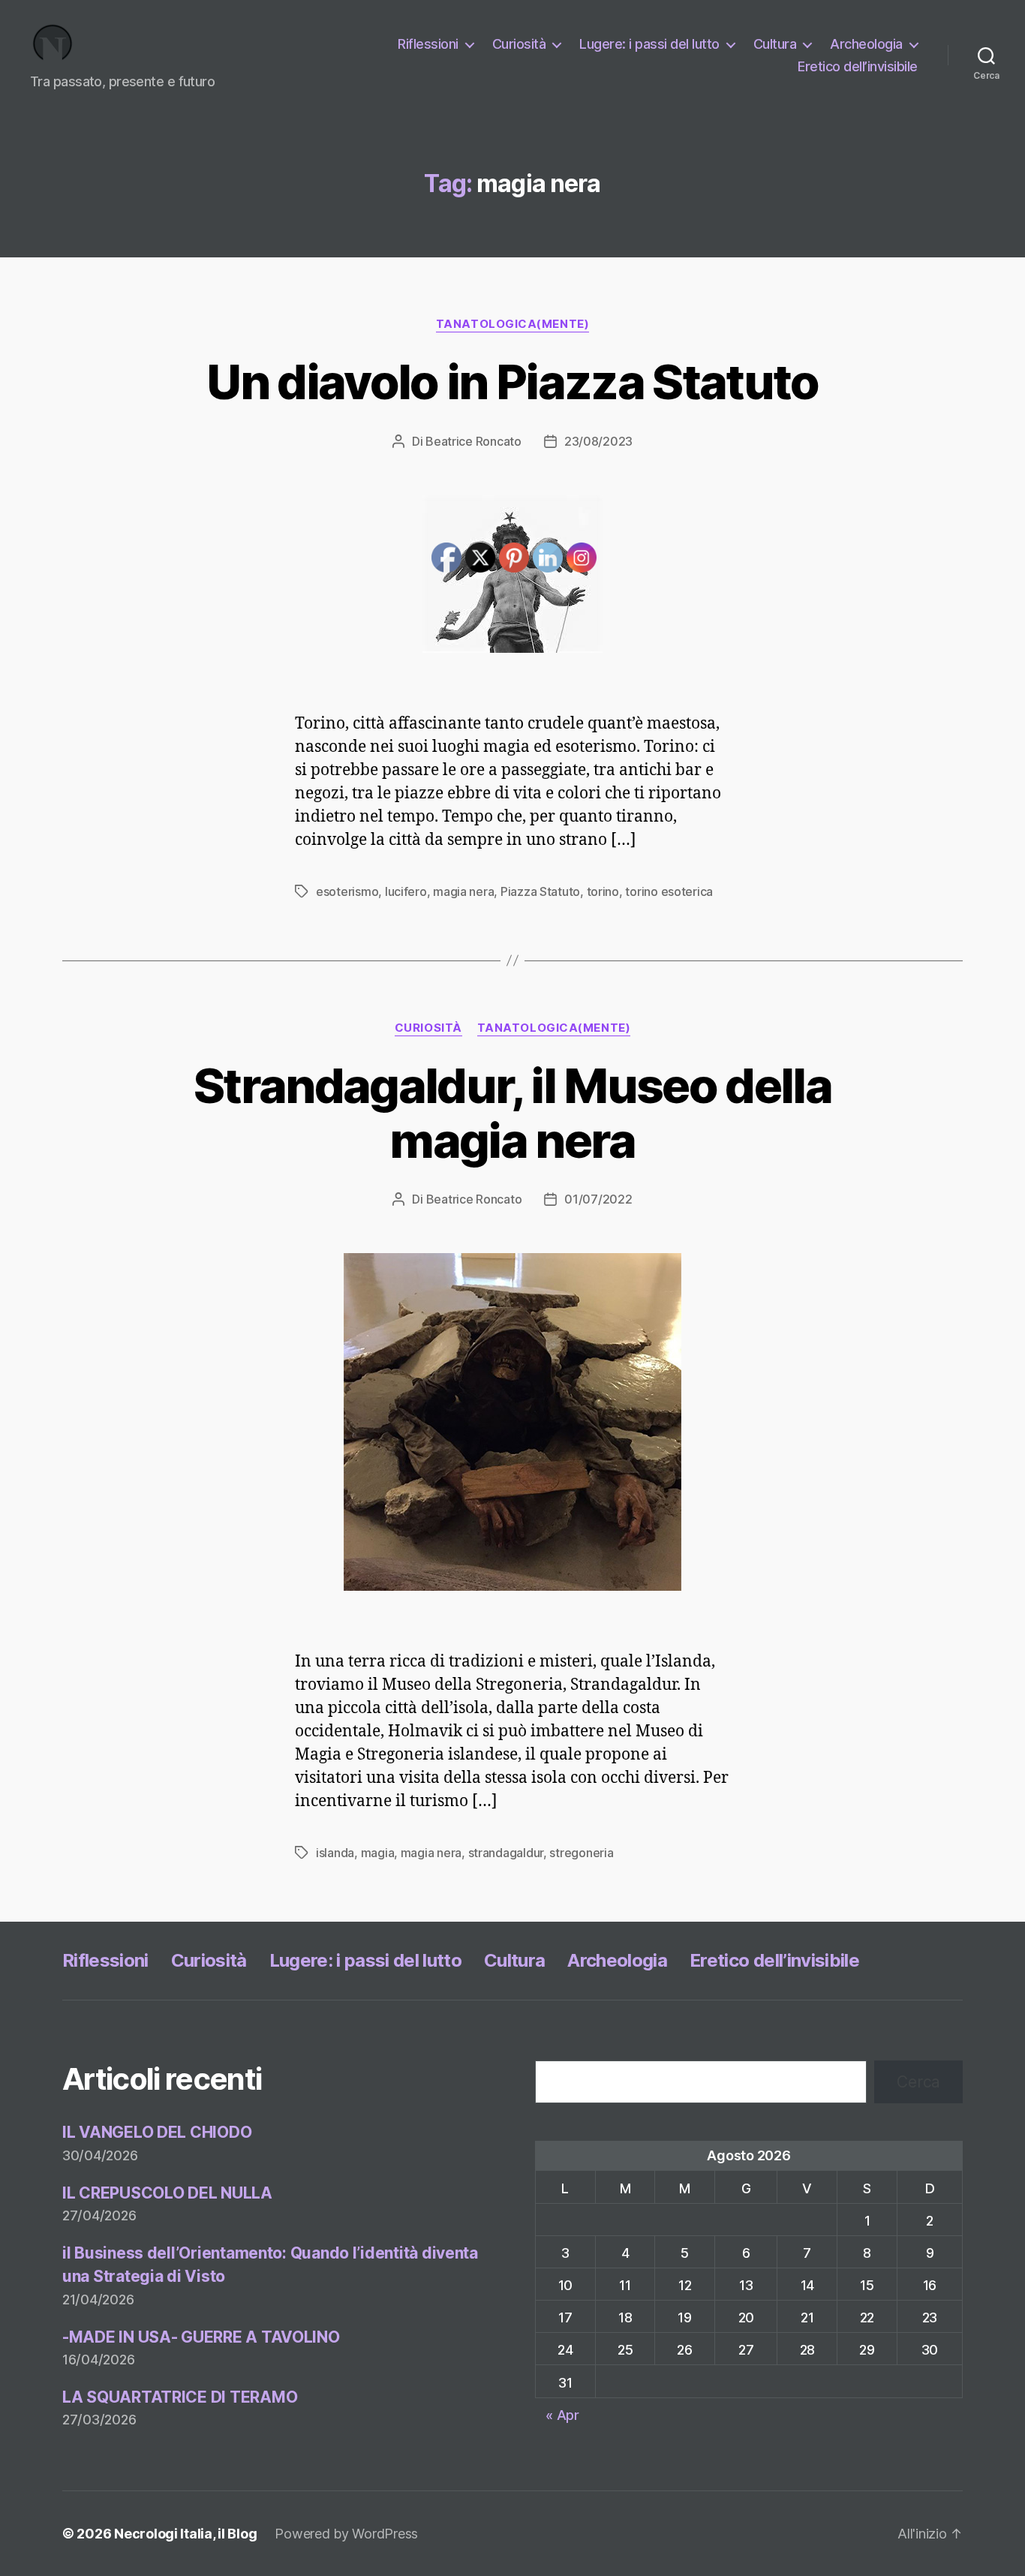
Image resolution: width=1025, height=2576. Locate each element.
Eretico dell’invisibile (858, 66)
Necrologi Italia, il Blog (185, 2534)
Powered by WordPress (346, 2534)
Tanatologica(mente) (512, 324)
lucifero (406, 891)
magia (378, 1853)
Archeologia (866, 44)
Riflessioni (428, 44)
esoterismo (347, 891)
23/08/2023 (598, 441)
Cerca (918, 2082)
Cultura (775, 44)
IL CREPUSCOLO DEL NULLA (167, 2193)
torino (603, 891)
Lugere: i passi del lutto (649, 44)
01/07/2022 (598, 1199)
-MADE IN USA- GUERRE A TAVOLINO (201, 2337)
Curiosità (519, 44)
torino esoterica (669, 891)
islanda (335, 1853)
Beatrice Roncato (473, 441)
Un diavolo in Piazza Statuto (512, 382)
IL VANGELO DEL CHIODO (157, 2132)
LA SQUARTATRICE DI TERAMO (180, 2397)
